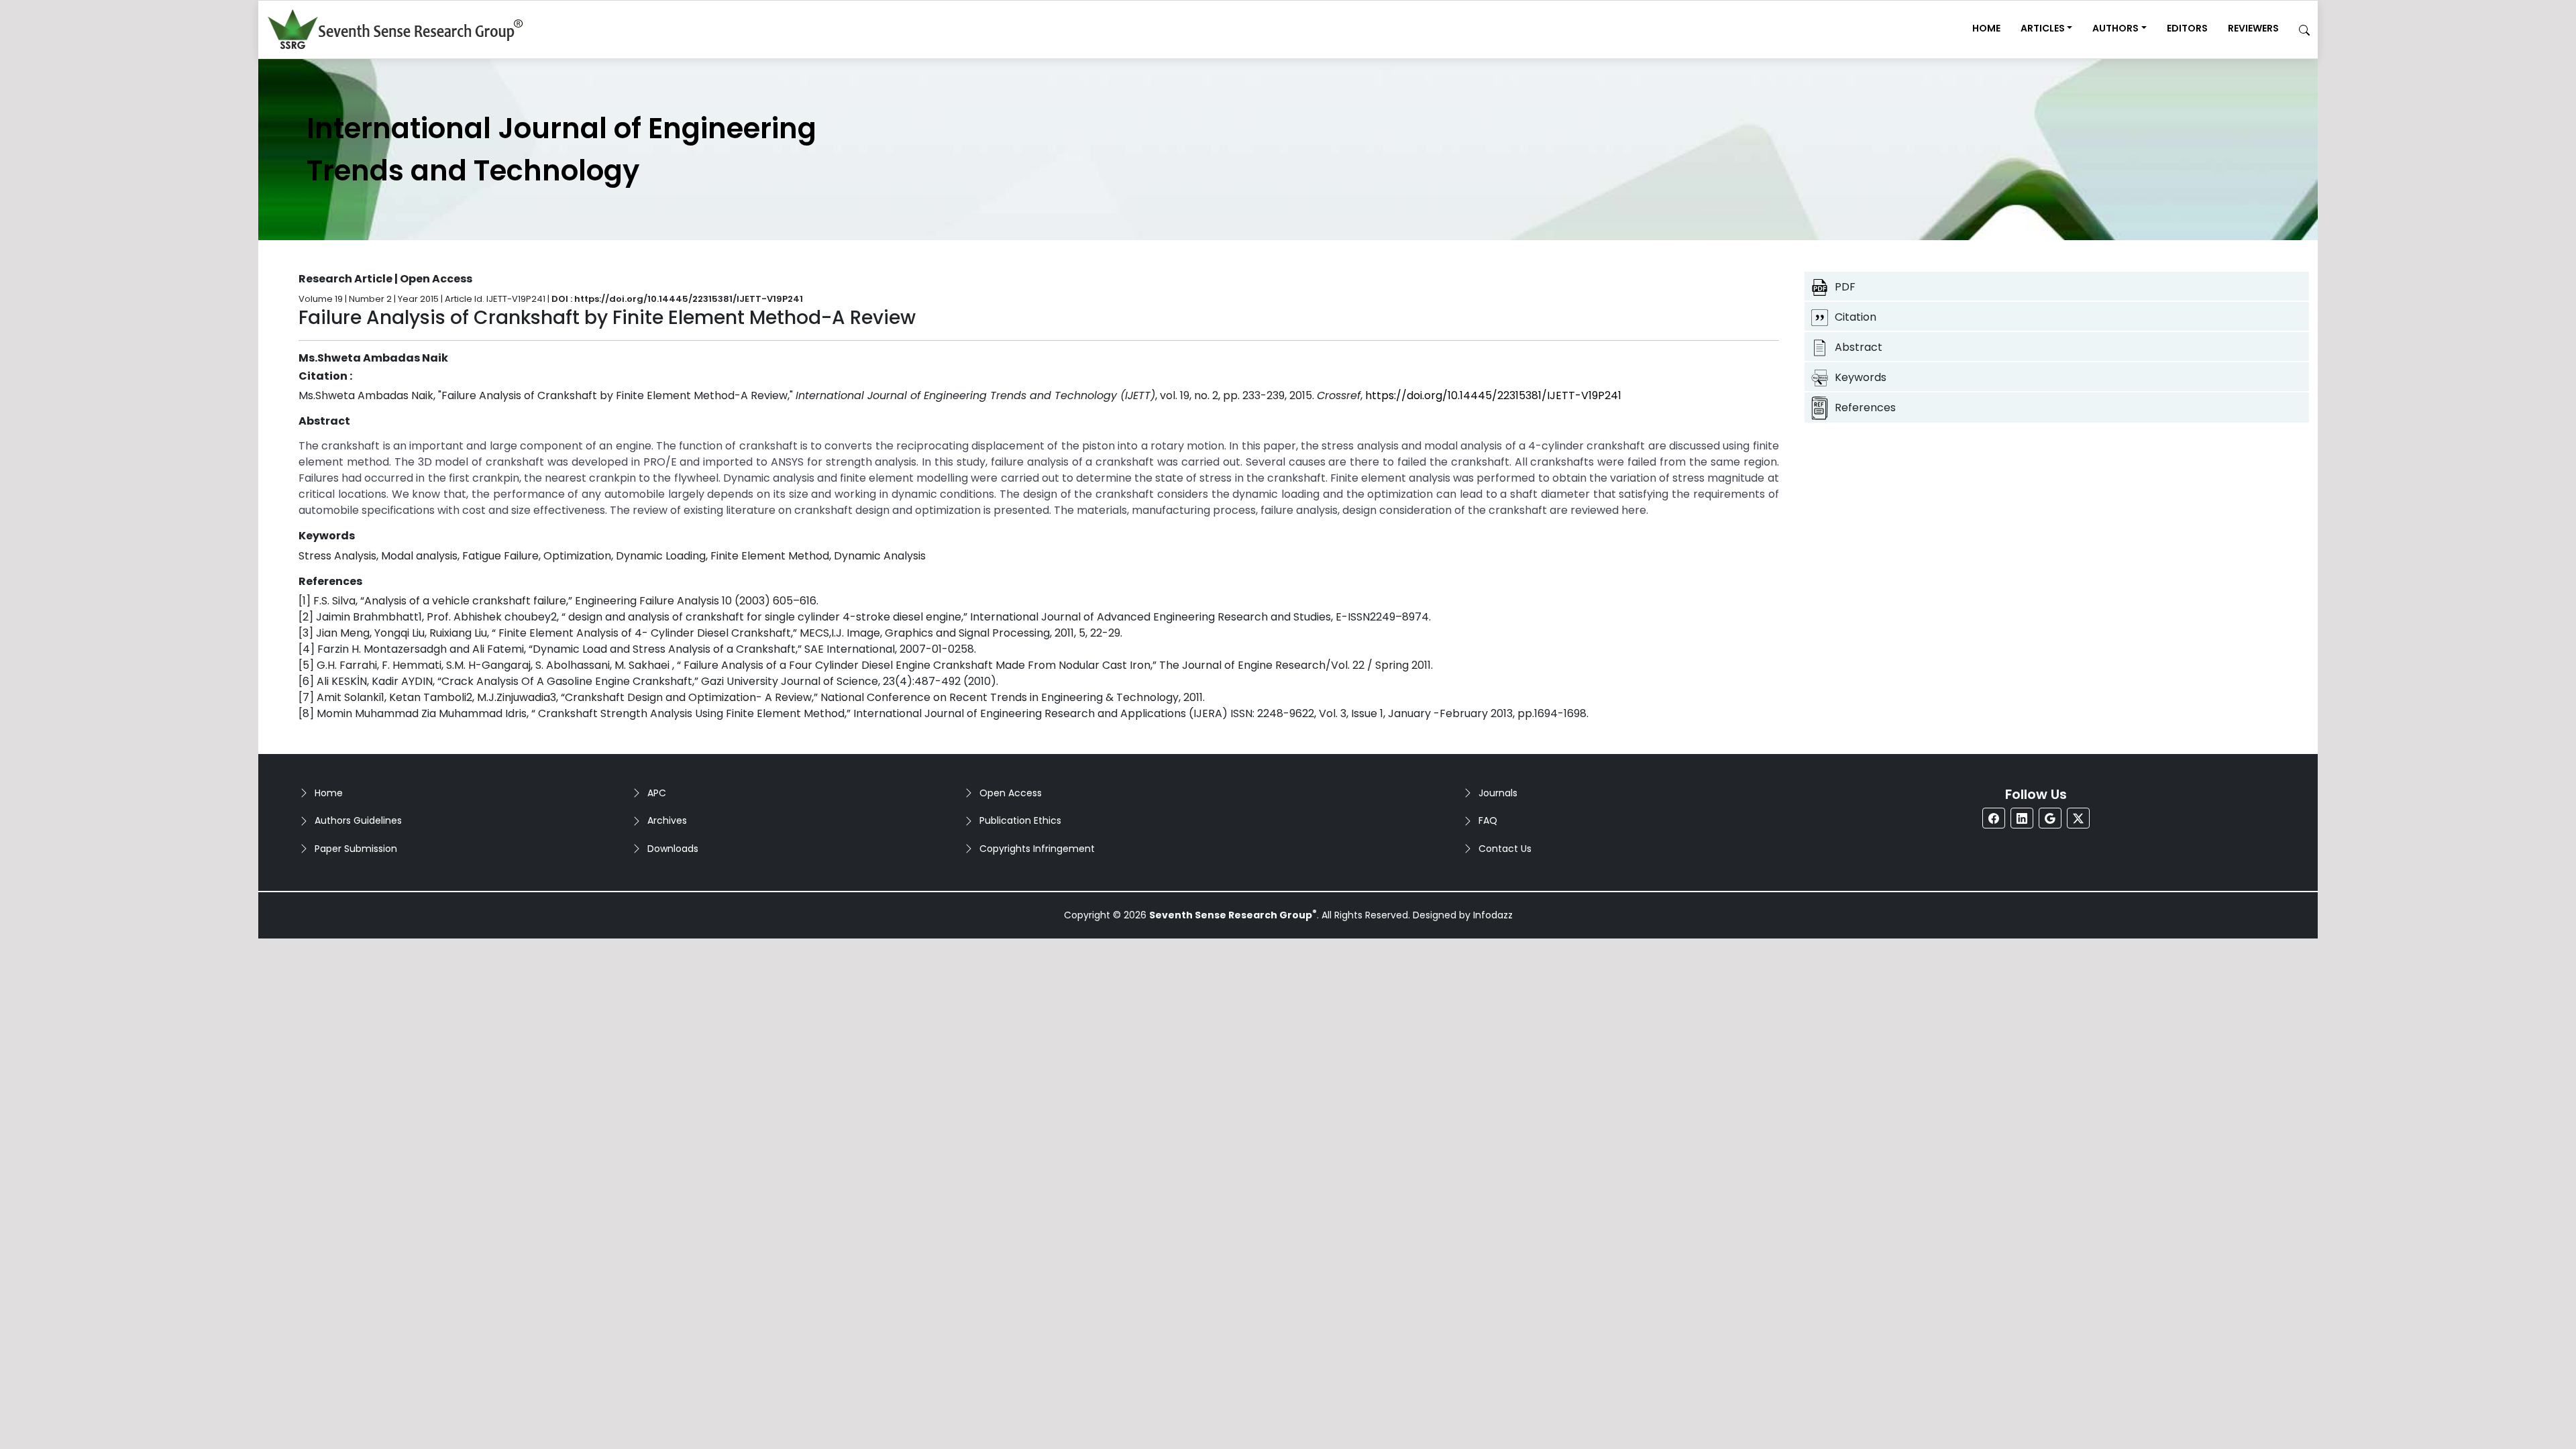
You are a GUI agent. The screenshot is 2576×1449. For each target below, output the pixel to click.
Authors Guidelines (358, 820)
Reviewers (2253, 28)
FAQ (1488, 820)
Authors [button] (2115, 28)
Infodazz (1493, 915)
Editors (2187, 28)
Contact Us (1505, 849)
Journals (1498, 793)
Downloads (673, 849)
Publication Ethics (1020, 820)
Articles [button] (2043, 28)
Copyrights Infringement (1037, 849)
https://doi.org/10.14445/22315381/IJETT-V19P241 (1493, 395)
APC (657, 793)
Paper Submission (356, 849)
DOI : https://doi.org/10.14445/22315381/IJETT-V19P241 (677, 299)
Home (1986, 28)
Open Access (1011, 793)
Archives (667, 820)
